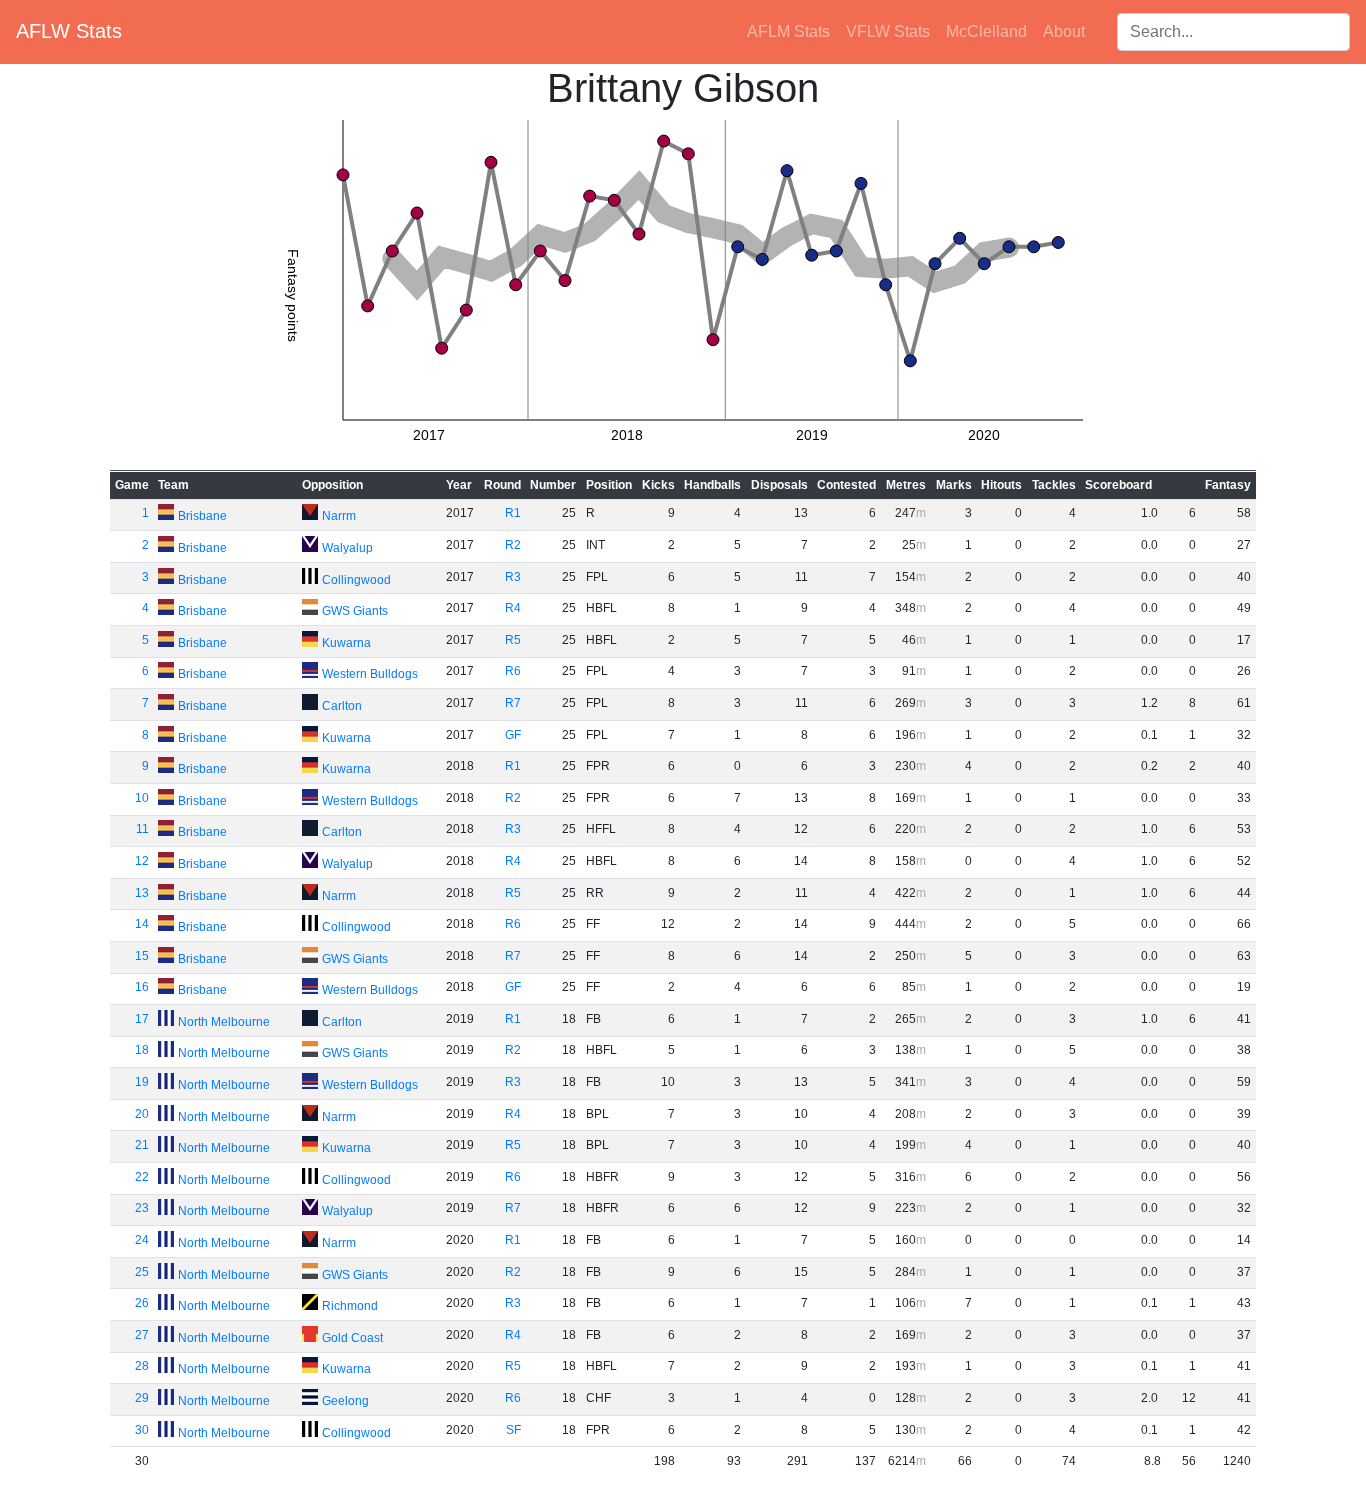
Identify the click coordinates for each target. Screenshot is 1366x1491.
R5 (513, 640)
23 (142, 1208)
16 (142, 987)
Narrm (339, 516)
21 (142, 1145)
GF (513, 735)
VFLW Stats (888, 31)
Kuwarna (346, 643)
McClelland (986, 31)
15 (142, 956)
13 (142, 893)
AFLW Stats (69, 31)
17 (142, 1019)
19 (142, 1082)
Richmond (350, 1306)
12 (142, 861)
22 (142, 1177)
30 (142, 1430)
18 (142, 1050)
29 (142, 1398)
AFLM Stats (788, 31)
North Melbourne (224, 1022)
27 (142, 1335)
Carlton (342, 706)
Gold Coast (352, 1338)
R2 (513, 545)
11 (142, 829)
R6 (513, 671)
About (1064, 31)
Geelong (345, 1401)
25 (142, 1272)
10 (142, 798)
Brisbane (202, 516)
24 (142, 1240)
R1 (513, 513)
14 (142, 924)
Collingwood (356, 580)
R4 (513, 608)
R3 (513, 577)
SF (513, 1430)
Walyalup (347, 548)
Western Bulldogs (370, 674)
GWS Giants (355, 611)
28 (142, 1366)
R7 (513, 703)
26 (142, 1303)
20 (142, 1114)
